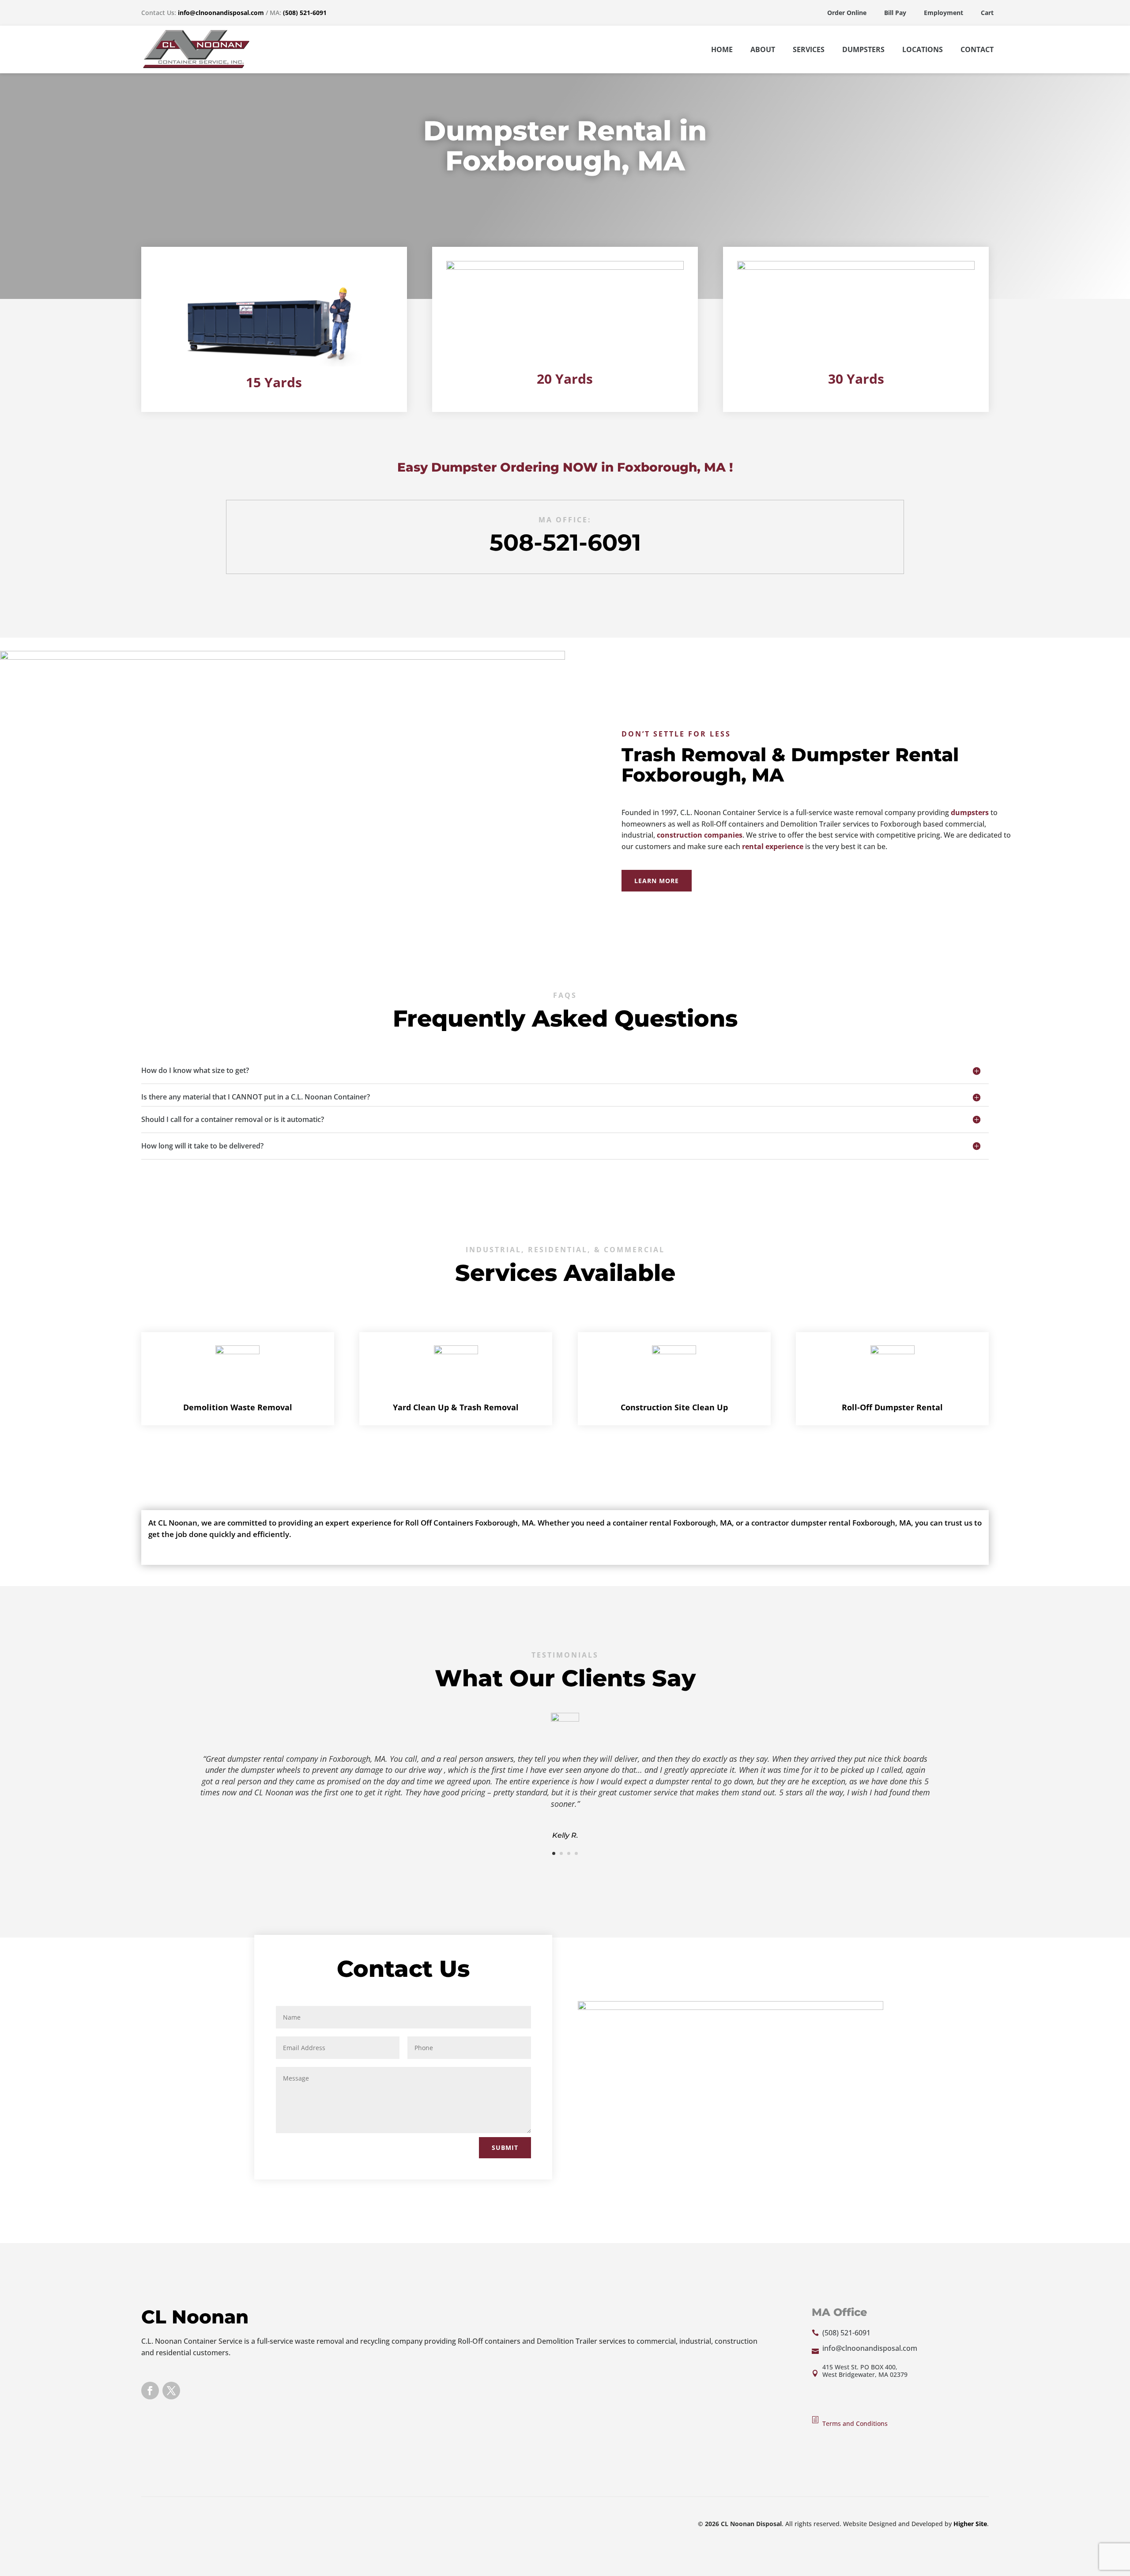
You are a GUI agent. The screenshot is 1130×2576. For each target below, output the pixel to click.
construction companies (700, 835)
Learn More (657, 881)
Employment (944, 13)
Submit (505, 2147)
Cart (987, 13)
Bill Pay (895, 13)
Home (722, 49)
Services (809, 49)
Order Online (847, 13)
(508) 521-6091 (305, 13)
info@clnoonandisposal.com (221, 13)
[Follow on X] (171, 2391)
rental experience (773, 846)
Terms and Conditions (855, 2423)
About (763, 49)
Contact (977, 49)
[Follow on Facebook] (150, 2391)
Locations (923, 49)
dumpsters (970, 812)
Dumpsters (863, 49)
